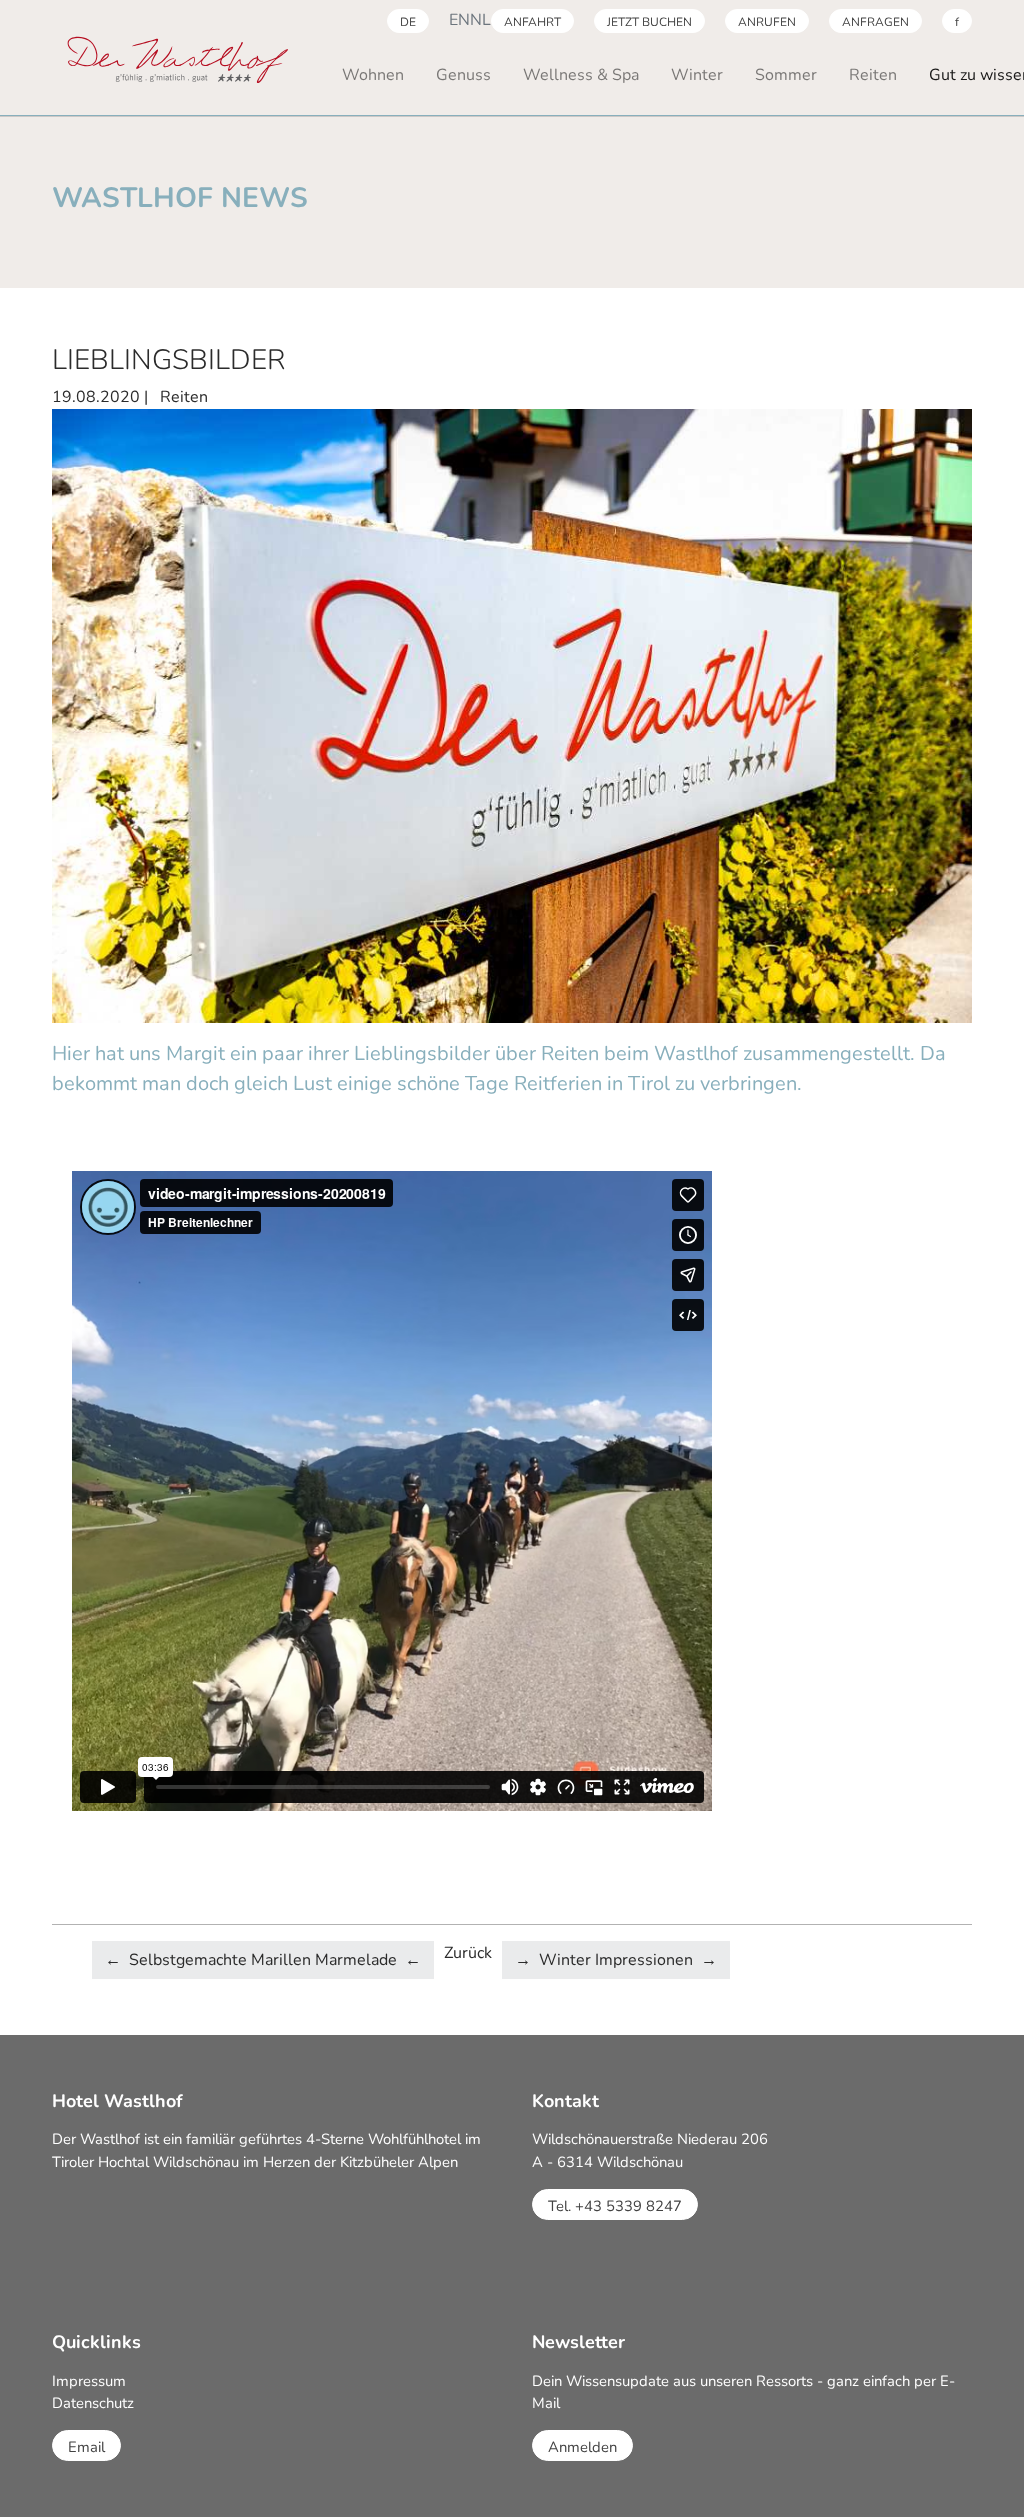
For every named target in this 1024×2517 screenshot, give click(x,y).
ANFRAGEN (875, 22)
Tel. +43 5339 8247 (615, 2206)
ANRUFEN (767, 22)
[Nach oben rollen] (980, 2473)
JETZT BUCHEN (649, 22)
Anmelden (582, 2447)
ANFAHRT (532, 22)
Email (86, 2447)
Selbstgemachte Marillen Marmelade (263, 1960)
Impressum (89, 2381)
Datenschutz (93, 2403)
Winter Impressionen (616, 1960)
